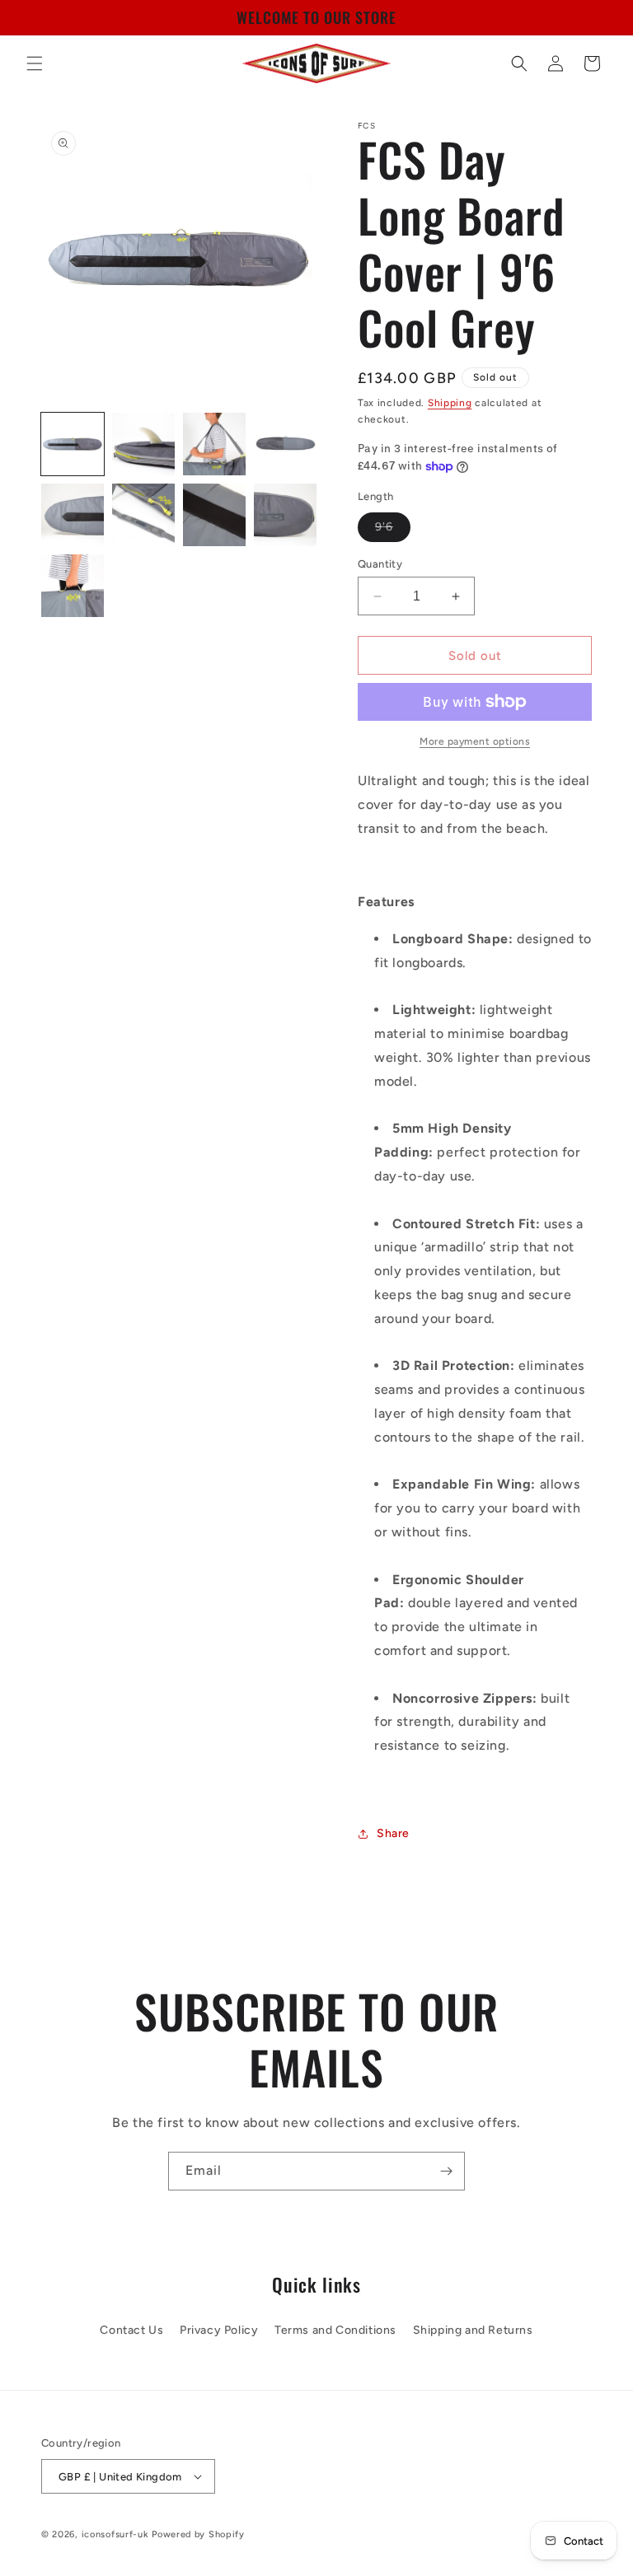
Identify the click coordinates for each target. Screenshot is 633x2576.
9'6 (393, 531)
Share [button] (393, 1833)
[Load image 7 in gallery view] (214, 515)
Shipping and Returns (473, 2330)
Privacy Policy (219, 2330)
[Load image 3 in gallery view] (214, 444)
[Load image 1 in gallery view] (73, 444)
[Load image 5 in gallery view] (73, 515)
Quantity (380, 564)
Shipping (450, 403)
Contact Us (131, 2330)
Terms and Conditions (335, 2330)
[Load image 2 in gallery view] (143, 444)
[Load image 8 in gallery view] (285, 515)
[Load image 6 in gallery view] (143, 515)
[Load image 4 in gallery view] (285, 444)
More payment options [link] (475, 741)
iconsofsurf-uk (115, 2534)
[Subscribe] (446, 2171)
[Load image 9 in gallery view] (73, 586)
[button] (35, 63)
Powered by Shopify (198, 2534)
